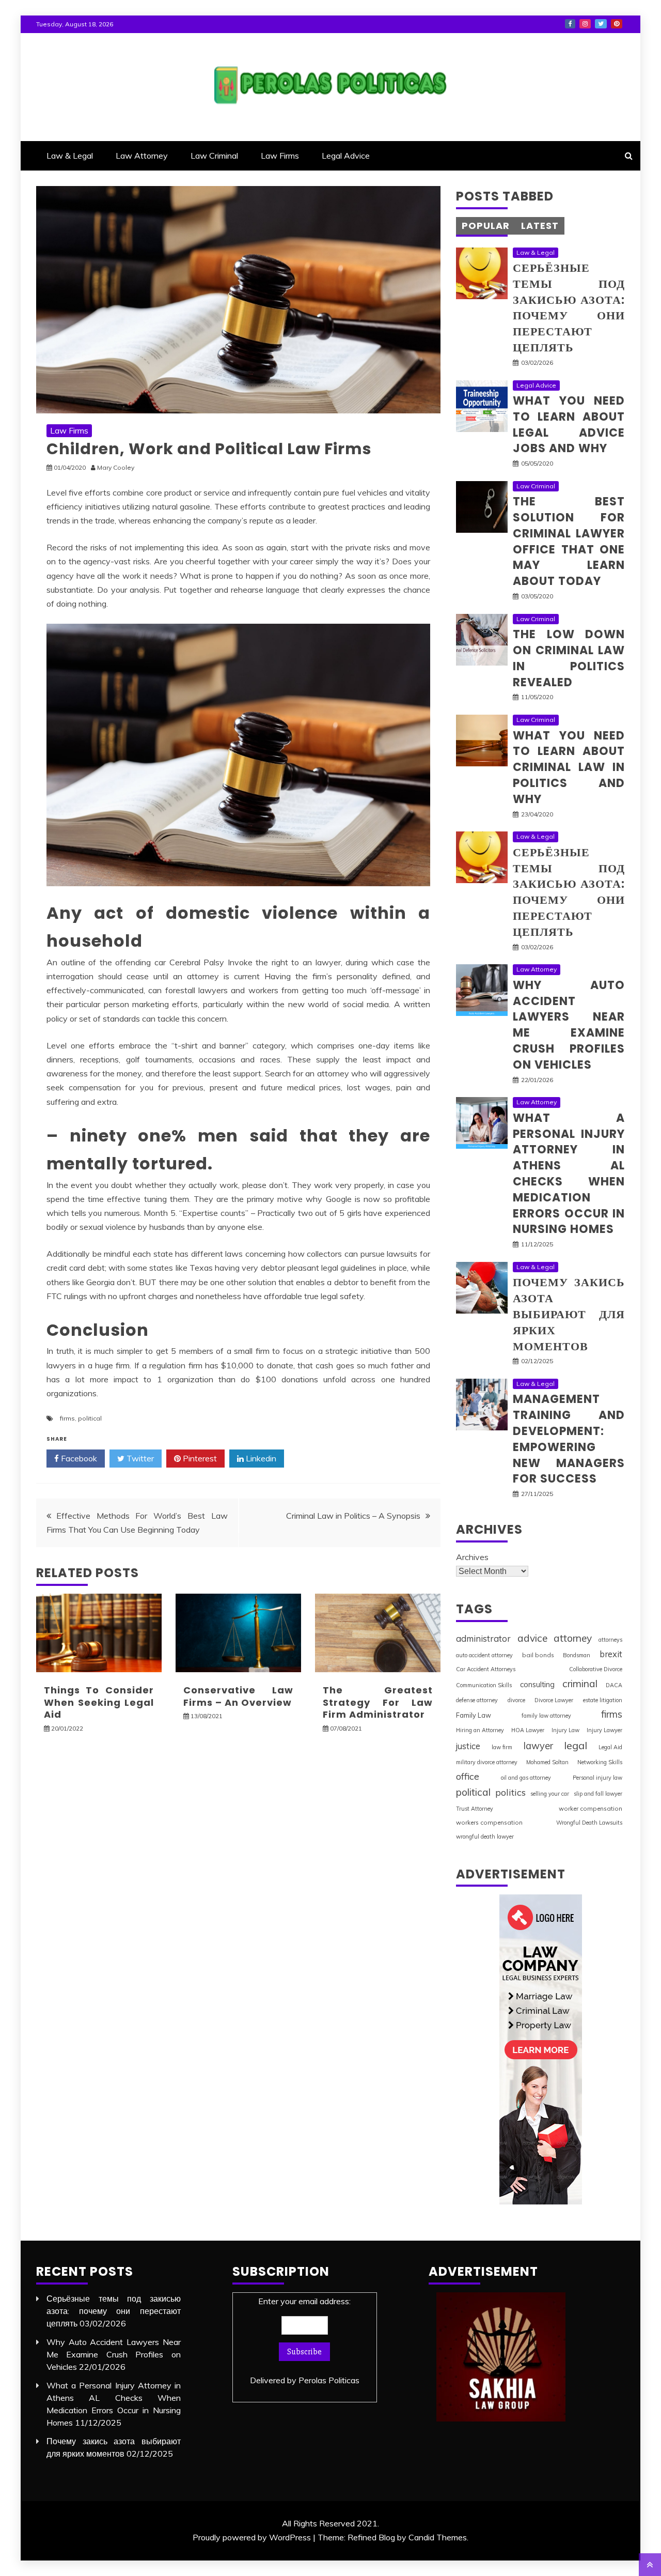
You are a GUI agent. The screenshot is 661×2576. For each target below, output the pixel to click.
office (468, 1776)
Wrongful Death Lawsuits (589, 1823)
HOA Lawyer (528, 1730)
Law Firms (280, 156)
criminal (580, 1684)
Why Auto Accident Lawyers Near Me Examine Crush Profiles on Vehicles (569, 1025)
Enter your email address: (305, 2341)
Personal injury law (597, 1778)
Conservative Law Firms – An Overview (238, 1696)
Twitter (601, 24)
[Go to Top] (650, 2565)
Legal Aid (610, 1747)
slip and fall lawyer (598, 1794)
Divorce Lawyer (554, 1700)
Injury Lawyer (604, 1730)
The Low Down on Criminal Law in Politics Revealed (569, 658)
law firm (502, 1747)
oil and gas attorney (526, 1778)
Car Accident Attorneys (486, 1669)
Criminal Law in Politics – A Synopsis (353, 1516)
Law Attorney (142, 156)
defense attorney (477, 1700)
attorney (573, 1638)
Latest (540, 226)
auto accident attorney (484, 1655)
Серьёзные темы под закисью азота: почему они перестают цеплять (569, 308)
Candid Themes (438, 2537)
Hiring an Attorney (480, 1730)
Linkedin (260, 1458)
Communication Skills (484, 1685)
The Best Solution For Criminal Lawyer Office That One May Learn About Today (569, 541)
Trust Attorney (475, 1809)
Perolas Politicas (329, 2380)
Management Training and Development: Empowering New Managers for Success (569, 1439)
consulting (537, 1684)
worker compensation (591, 1808)
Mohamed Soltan (547, 1762)
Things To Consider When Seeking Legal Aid (99, 1702)
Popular (486, 226)
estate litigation (603, 1700)
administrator (483, 1638)
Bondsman (577, 1655)
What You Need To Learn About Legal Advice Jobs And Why (569, 425)
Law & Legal (70, 156)
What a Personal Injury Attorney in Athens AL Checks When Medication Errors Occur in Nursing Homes (569, 1174)
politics (510, 1792)
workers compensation (489, 1822)
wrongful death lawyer (485, 1837)
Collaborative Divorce (596, 1669)
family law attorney (546, 1716)
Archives (472, 1557)
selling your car (550, 1794)
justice (468, 1746)
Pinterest (617, 24)
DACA (614, 1685)
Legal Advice (346, 156)
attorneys (610, 1640)
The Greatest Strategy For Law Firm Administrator (378, 1702)
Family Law (474, 1715)
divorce (516, 1700)
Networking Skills (600, 1762)
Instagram (585, 24)
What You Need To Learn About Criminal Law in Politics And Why (569, 767)
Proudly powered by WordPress (252, 2537)
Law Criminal (214, 156)
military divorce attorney (487, 1762)
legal (576, 1745)
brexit (611, 1654)
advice (532, 1638)
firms (67, 1418)
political (90, 1418)
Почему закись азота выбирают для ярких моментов (569, 1314)
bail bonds (538, 1655)
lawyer (538, 1746)
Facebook (570, 24)
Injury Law (565, 1730)
